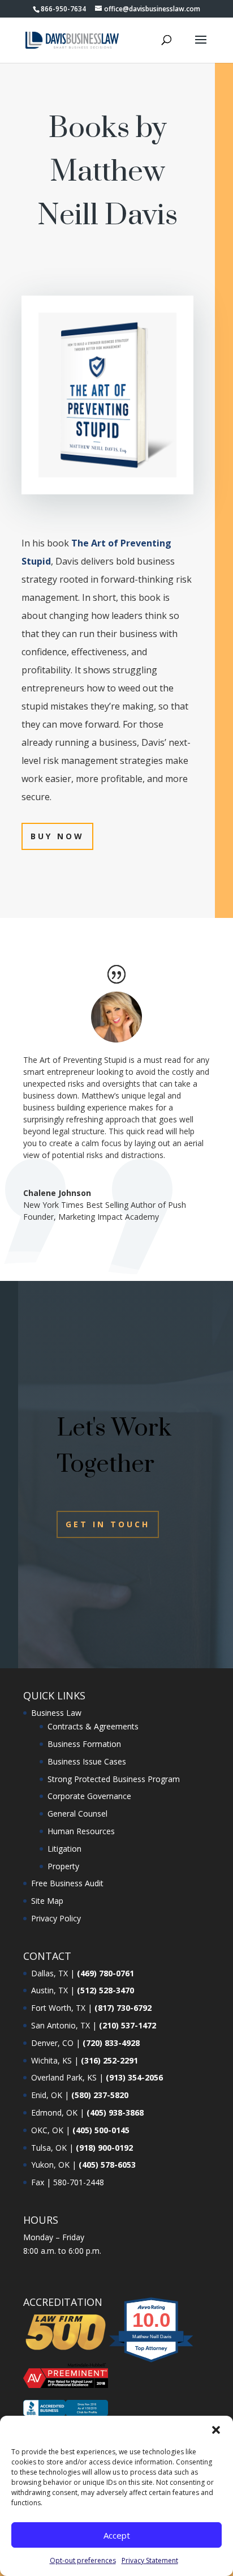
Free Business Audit (67, 1883)
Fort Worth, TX (58, 2008)
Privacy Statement (150, 2560)
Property (63, 1866)
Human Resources (81, 1831)
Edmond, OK (54, 2113)
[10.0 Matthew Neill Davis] (152, 2362)
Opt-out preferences (83, 2560)
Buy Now (57, 836)
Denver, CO (52, 2043)
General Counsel (77, 1814)
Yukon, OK (50, 2165)
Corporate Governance (89, 1796)
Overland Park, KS (64, 2077)
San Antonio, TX (61, 2025)
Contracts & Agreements (93, 1726)
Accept (117, 2535)
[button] (216, 2430)
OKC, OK (47, 2130)
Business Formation (84, 1744)
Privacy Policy (56, 1918)
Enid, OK (47, 2095)
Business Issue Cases (87, 1761)
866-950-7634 (63, 9)
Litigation (64, 1849)
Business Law (56, 1713)
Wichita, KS (51, 2060)
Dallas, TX (49, 1973)
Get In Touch (108, 1524)
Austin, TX (49, 1990)
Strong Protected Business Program (114, 1779)
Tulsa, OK (49, 2148)
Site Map (47, 1901)
